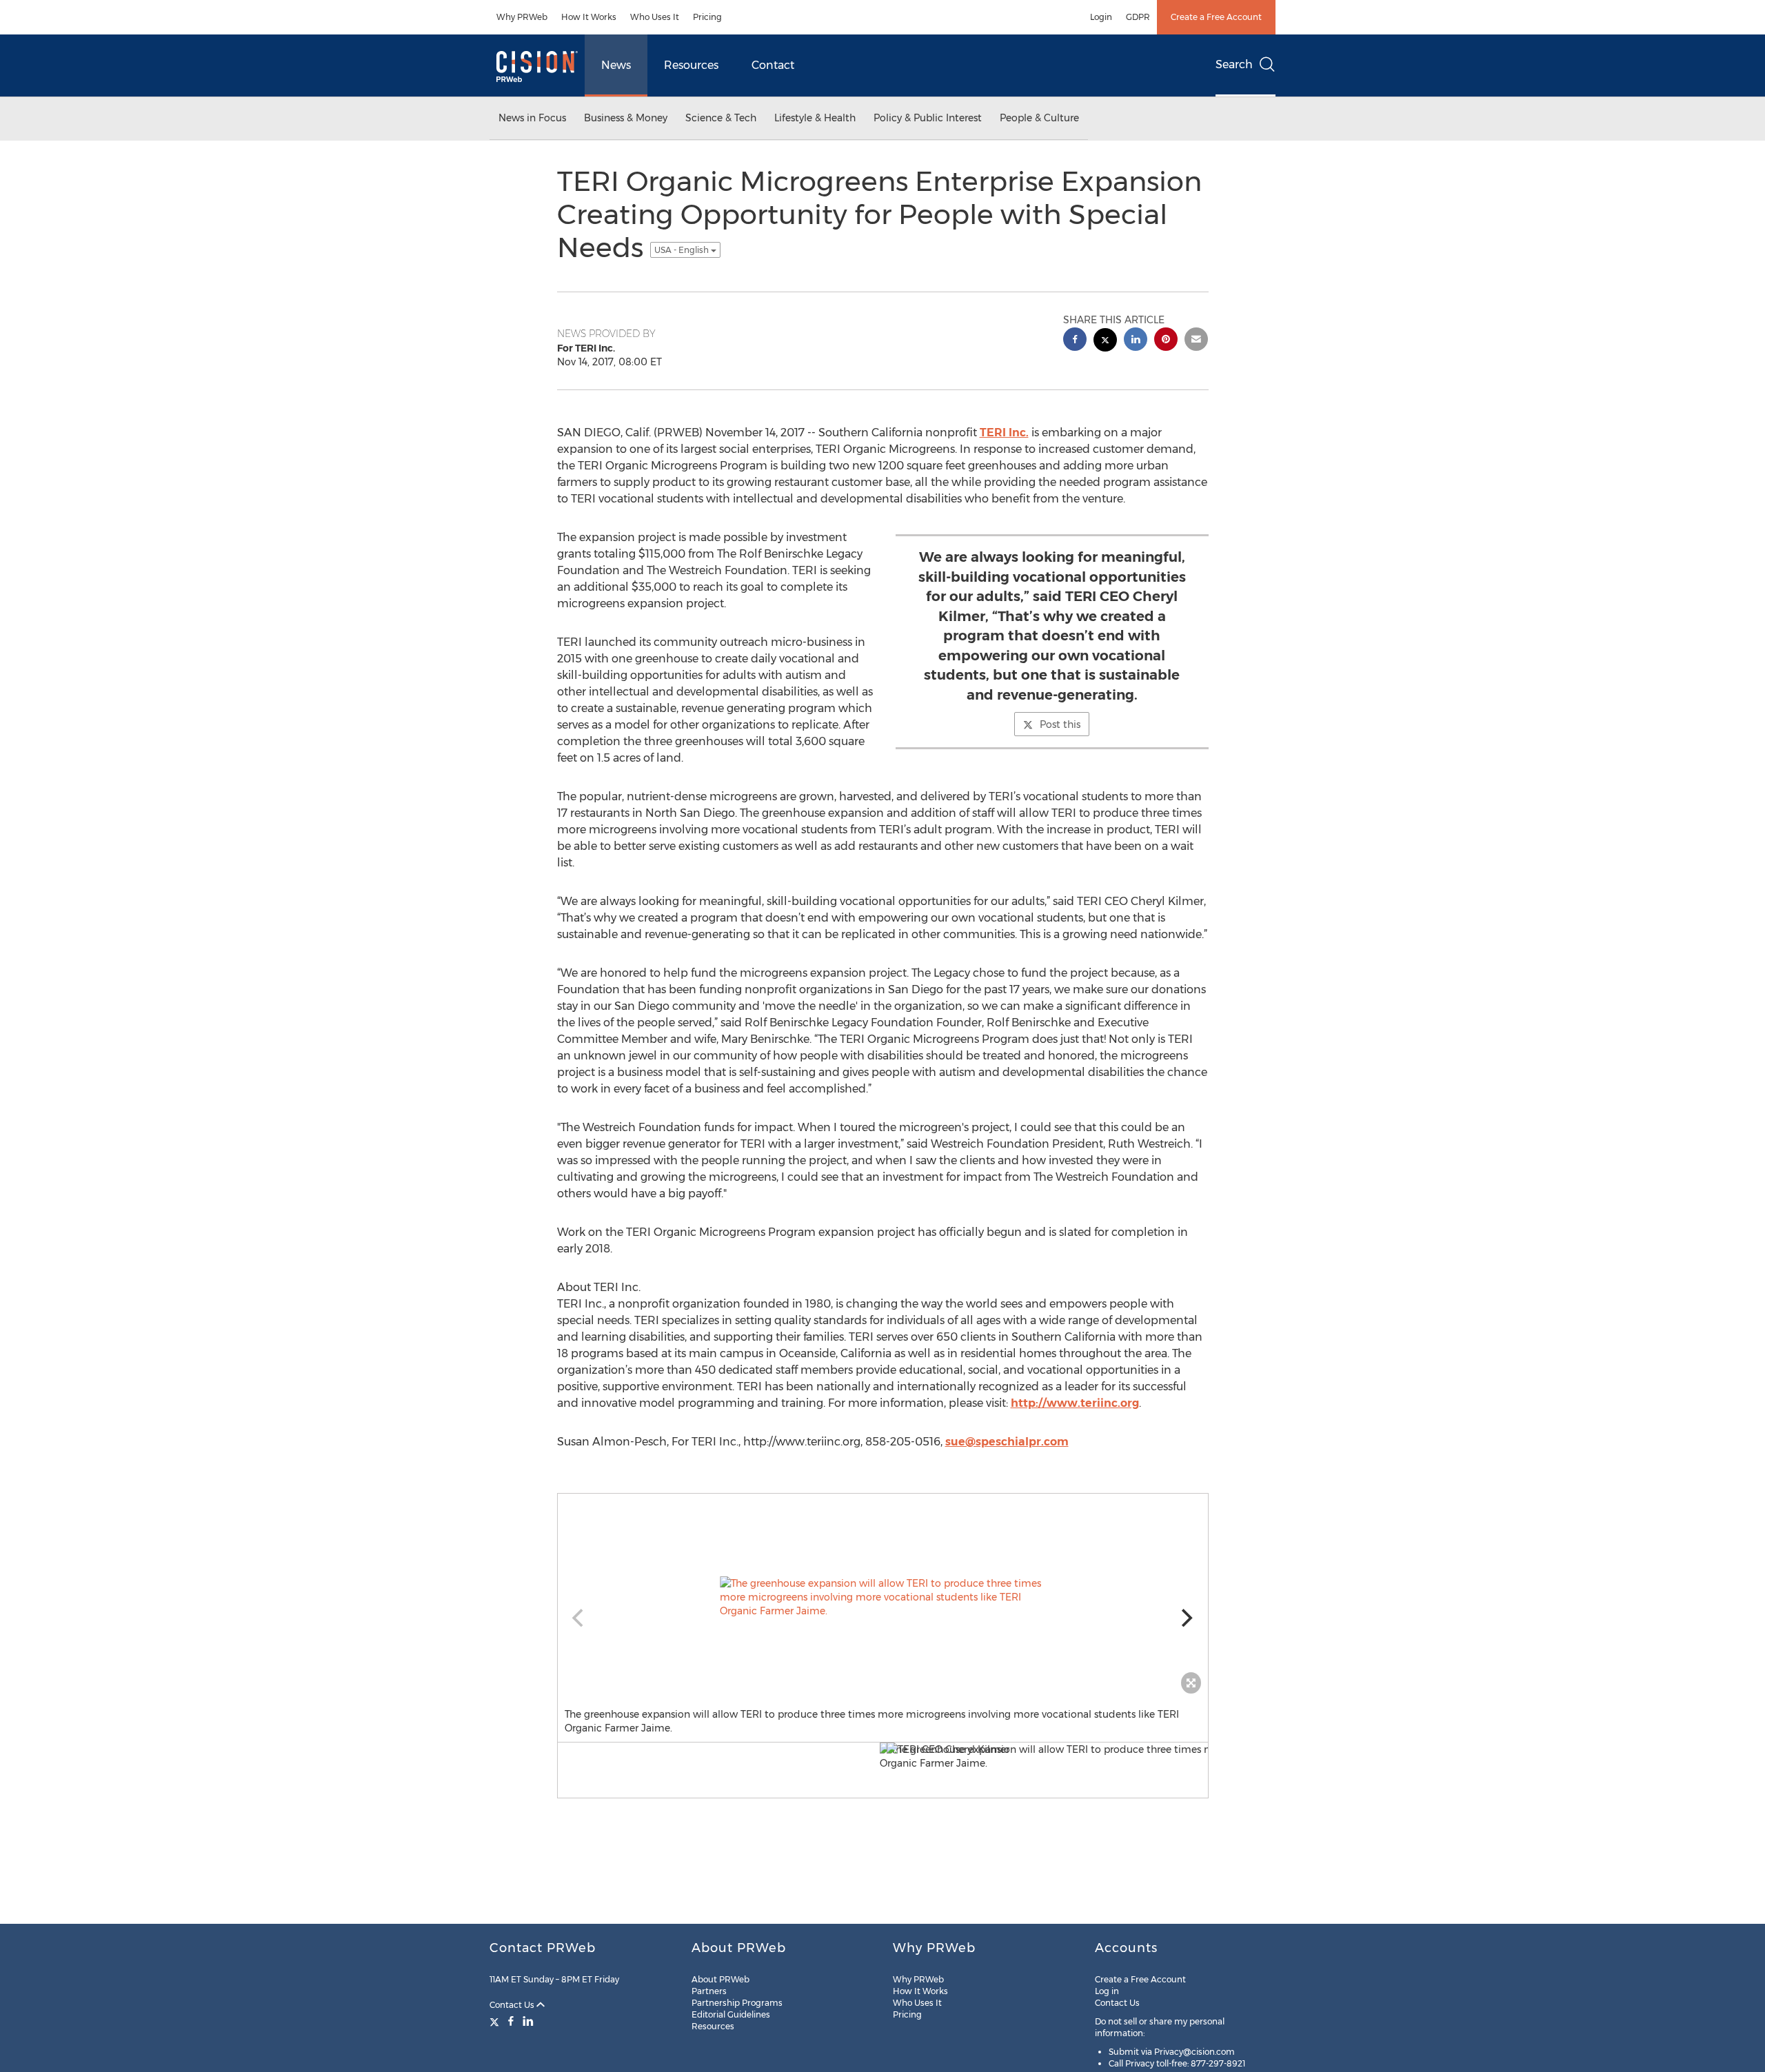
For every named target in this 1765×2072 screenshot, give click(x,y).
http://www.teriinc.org (1075, 1403)
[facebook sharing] (1075, 341)
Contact (773, 65)
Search (1234, 64)
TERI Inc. (1004, 433)
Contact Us (513, 2005)
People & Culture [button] (1039, 118)
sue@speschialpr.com (1007, 1442)
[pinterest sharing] (1166, 341)
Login (1101, 17)
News (616, 65)
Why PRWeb (522, 17)
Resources (691, 65)
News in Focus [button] (532, 118)
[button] (883, 1597)
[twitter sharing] (1105, 342)
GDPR (1138, 17)
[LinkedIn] (528, 2021)
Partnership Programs (737, 2003)
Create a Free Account (1216, 17)
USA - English (683, 250)
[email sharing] (1196, 341)
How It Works (589, 17)
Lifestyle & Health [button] (815, 118)
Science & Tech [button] (721, 118)
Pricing (707, 17)
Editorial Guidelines (731, 2014)
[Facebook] (511, 2021)
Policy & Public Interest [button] (928, 118)
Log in (1107, 1991)
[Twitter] (496, 2021)
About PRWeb (720, 1979)
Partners (709, 1991)
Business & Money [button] (626, 118)
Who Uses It (655, 17)
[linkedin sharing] (1136, 341)
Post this (1060, 724)
